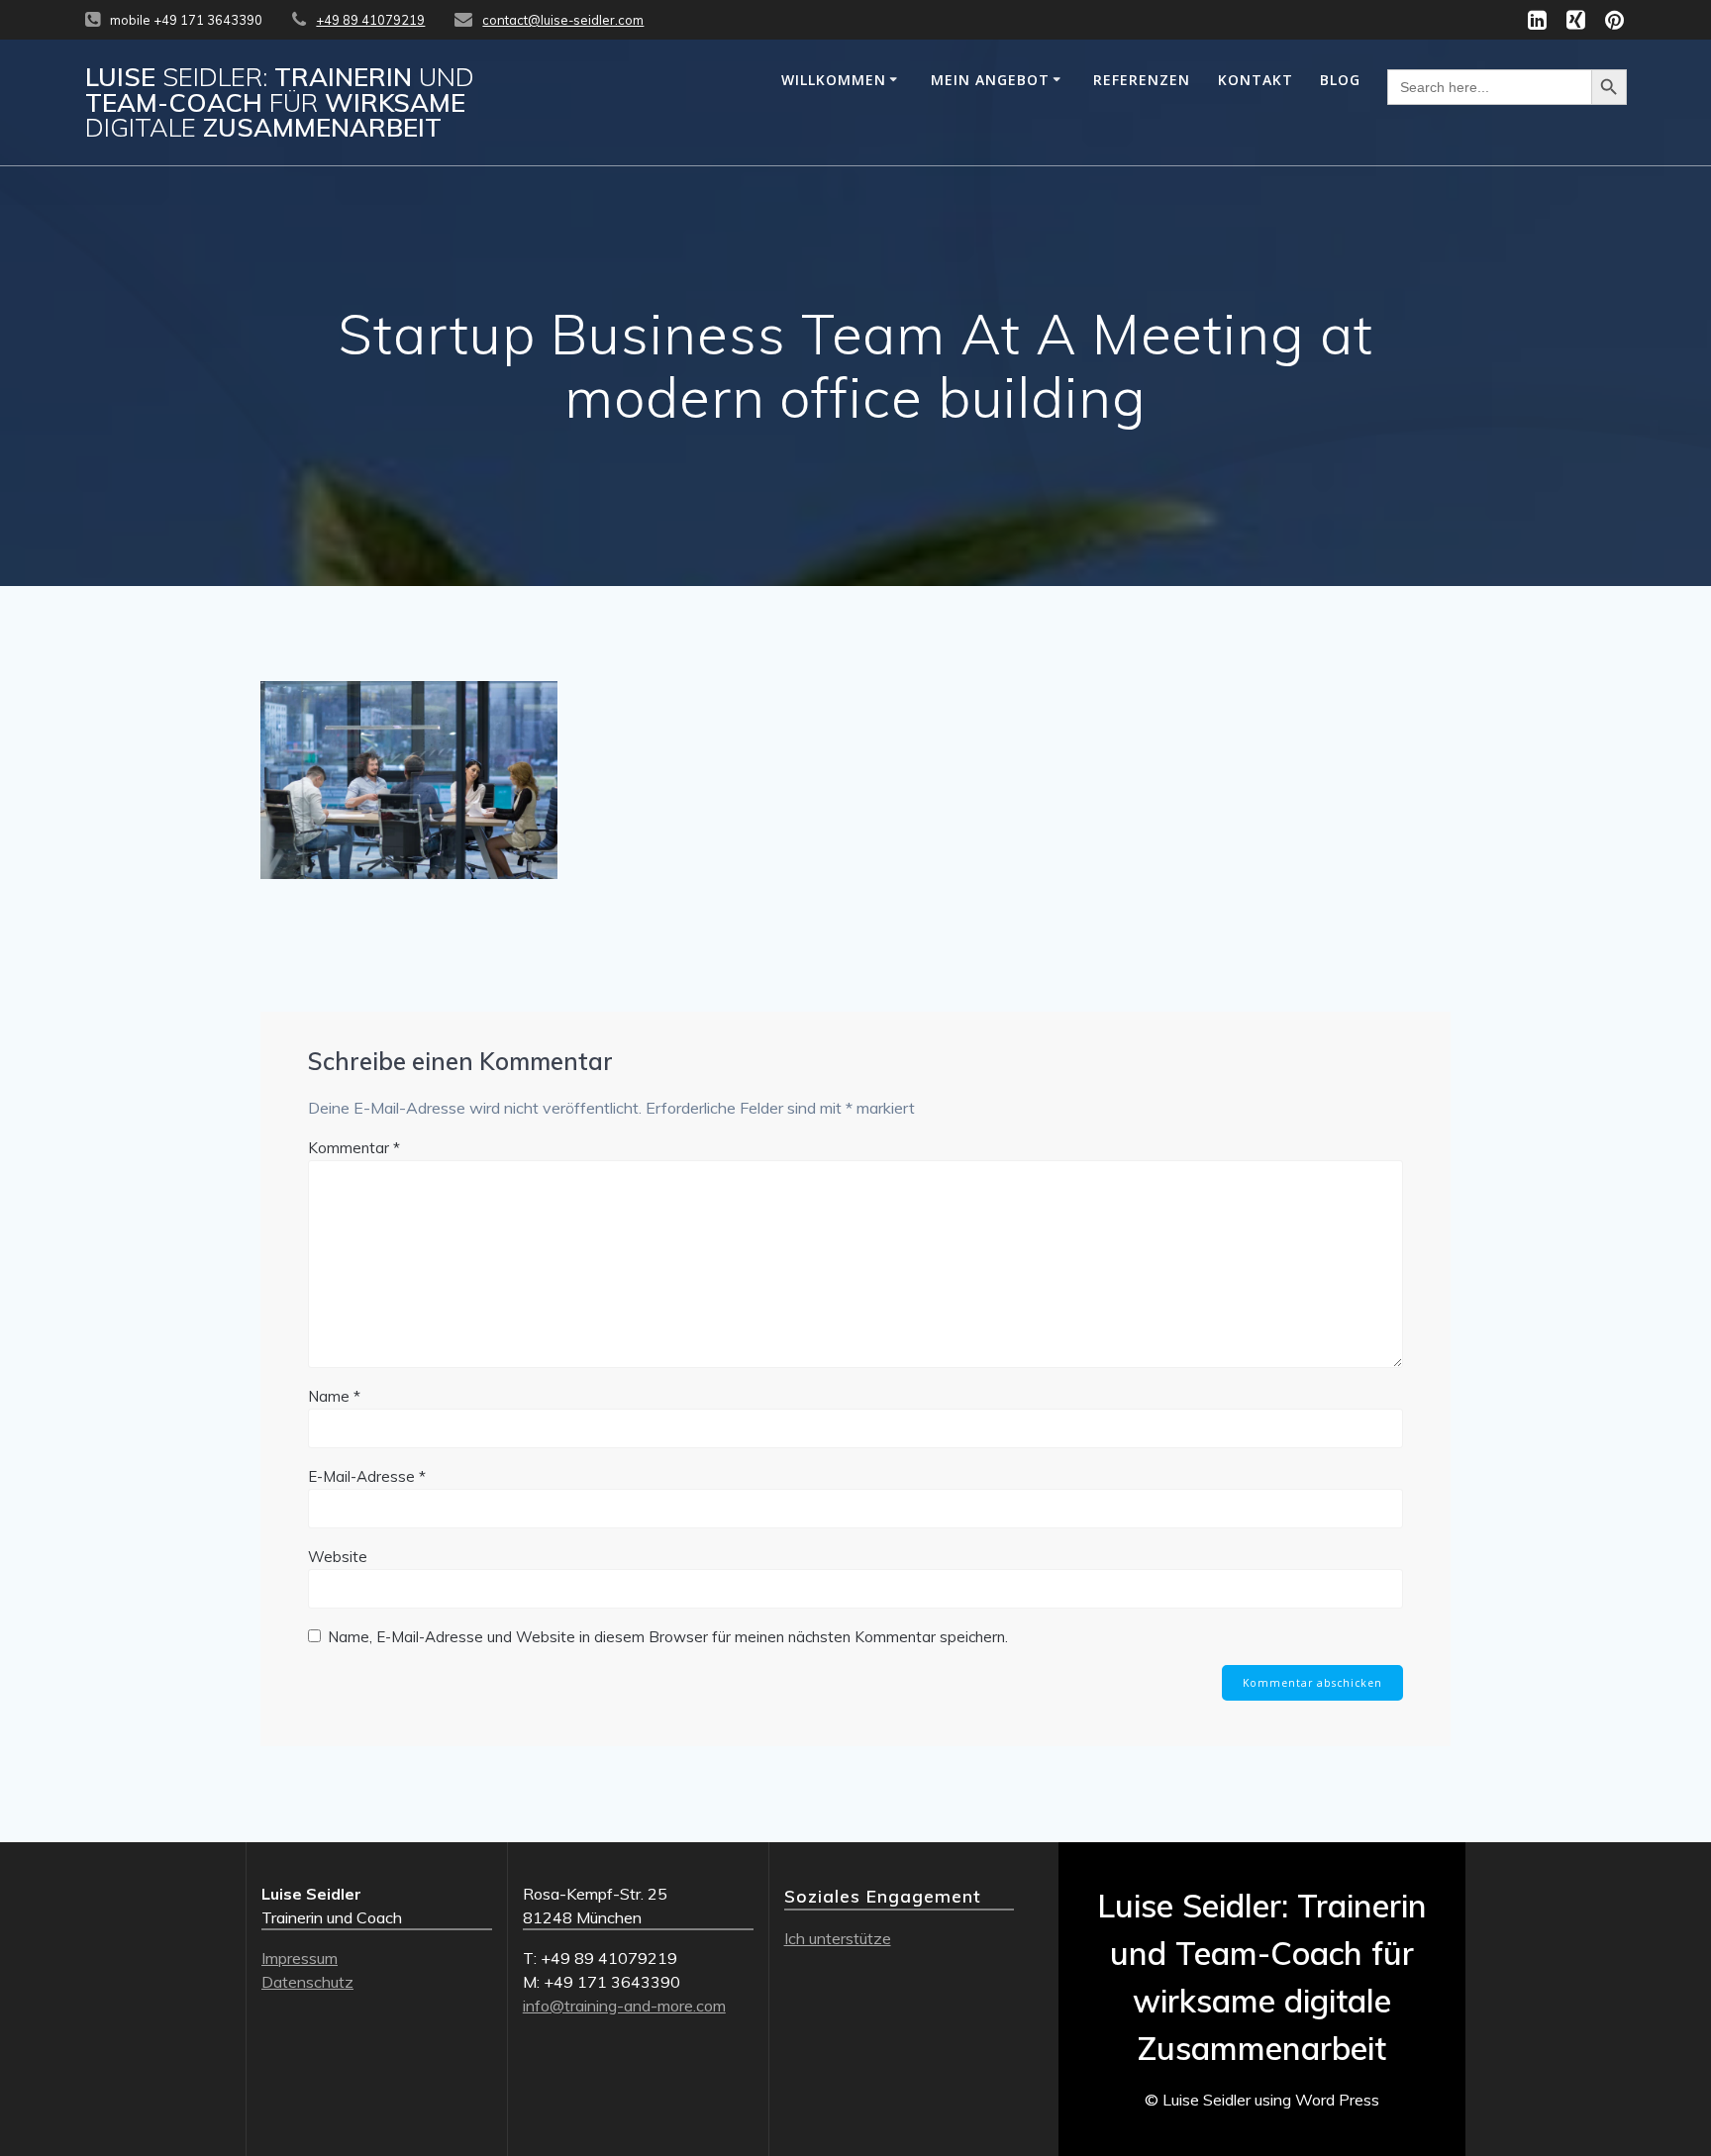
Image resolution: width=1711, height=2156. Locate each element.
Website (338, 1557)
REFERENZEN (1142, 80)
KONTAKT (1256, 80)
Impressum (300, 1958)
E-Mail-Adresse (367, 1476)
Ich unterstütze (838, 1938)
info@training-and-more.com (624, 2006)
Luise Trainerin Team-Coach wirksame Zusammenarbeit (280, 102)
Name (334, 1396)
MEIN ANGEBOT (990, 80)
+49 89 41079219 (370, 20)
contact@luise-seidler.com (563, 20)
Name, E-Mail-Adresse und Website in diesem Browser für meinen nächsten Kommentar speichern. (668, 1637)
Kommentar (354, 1148)
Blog (1340, 80)
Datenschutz (307, 1982)
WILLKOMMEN (834, 80)
